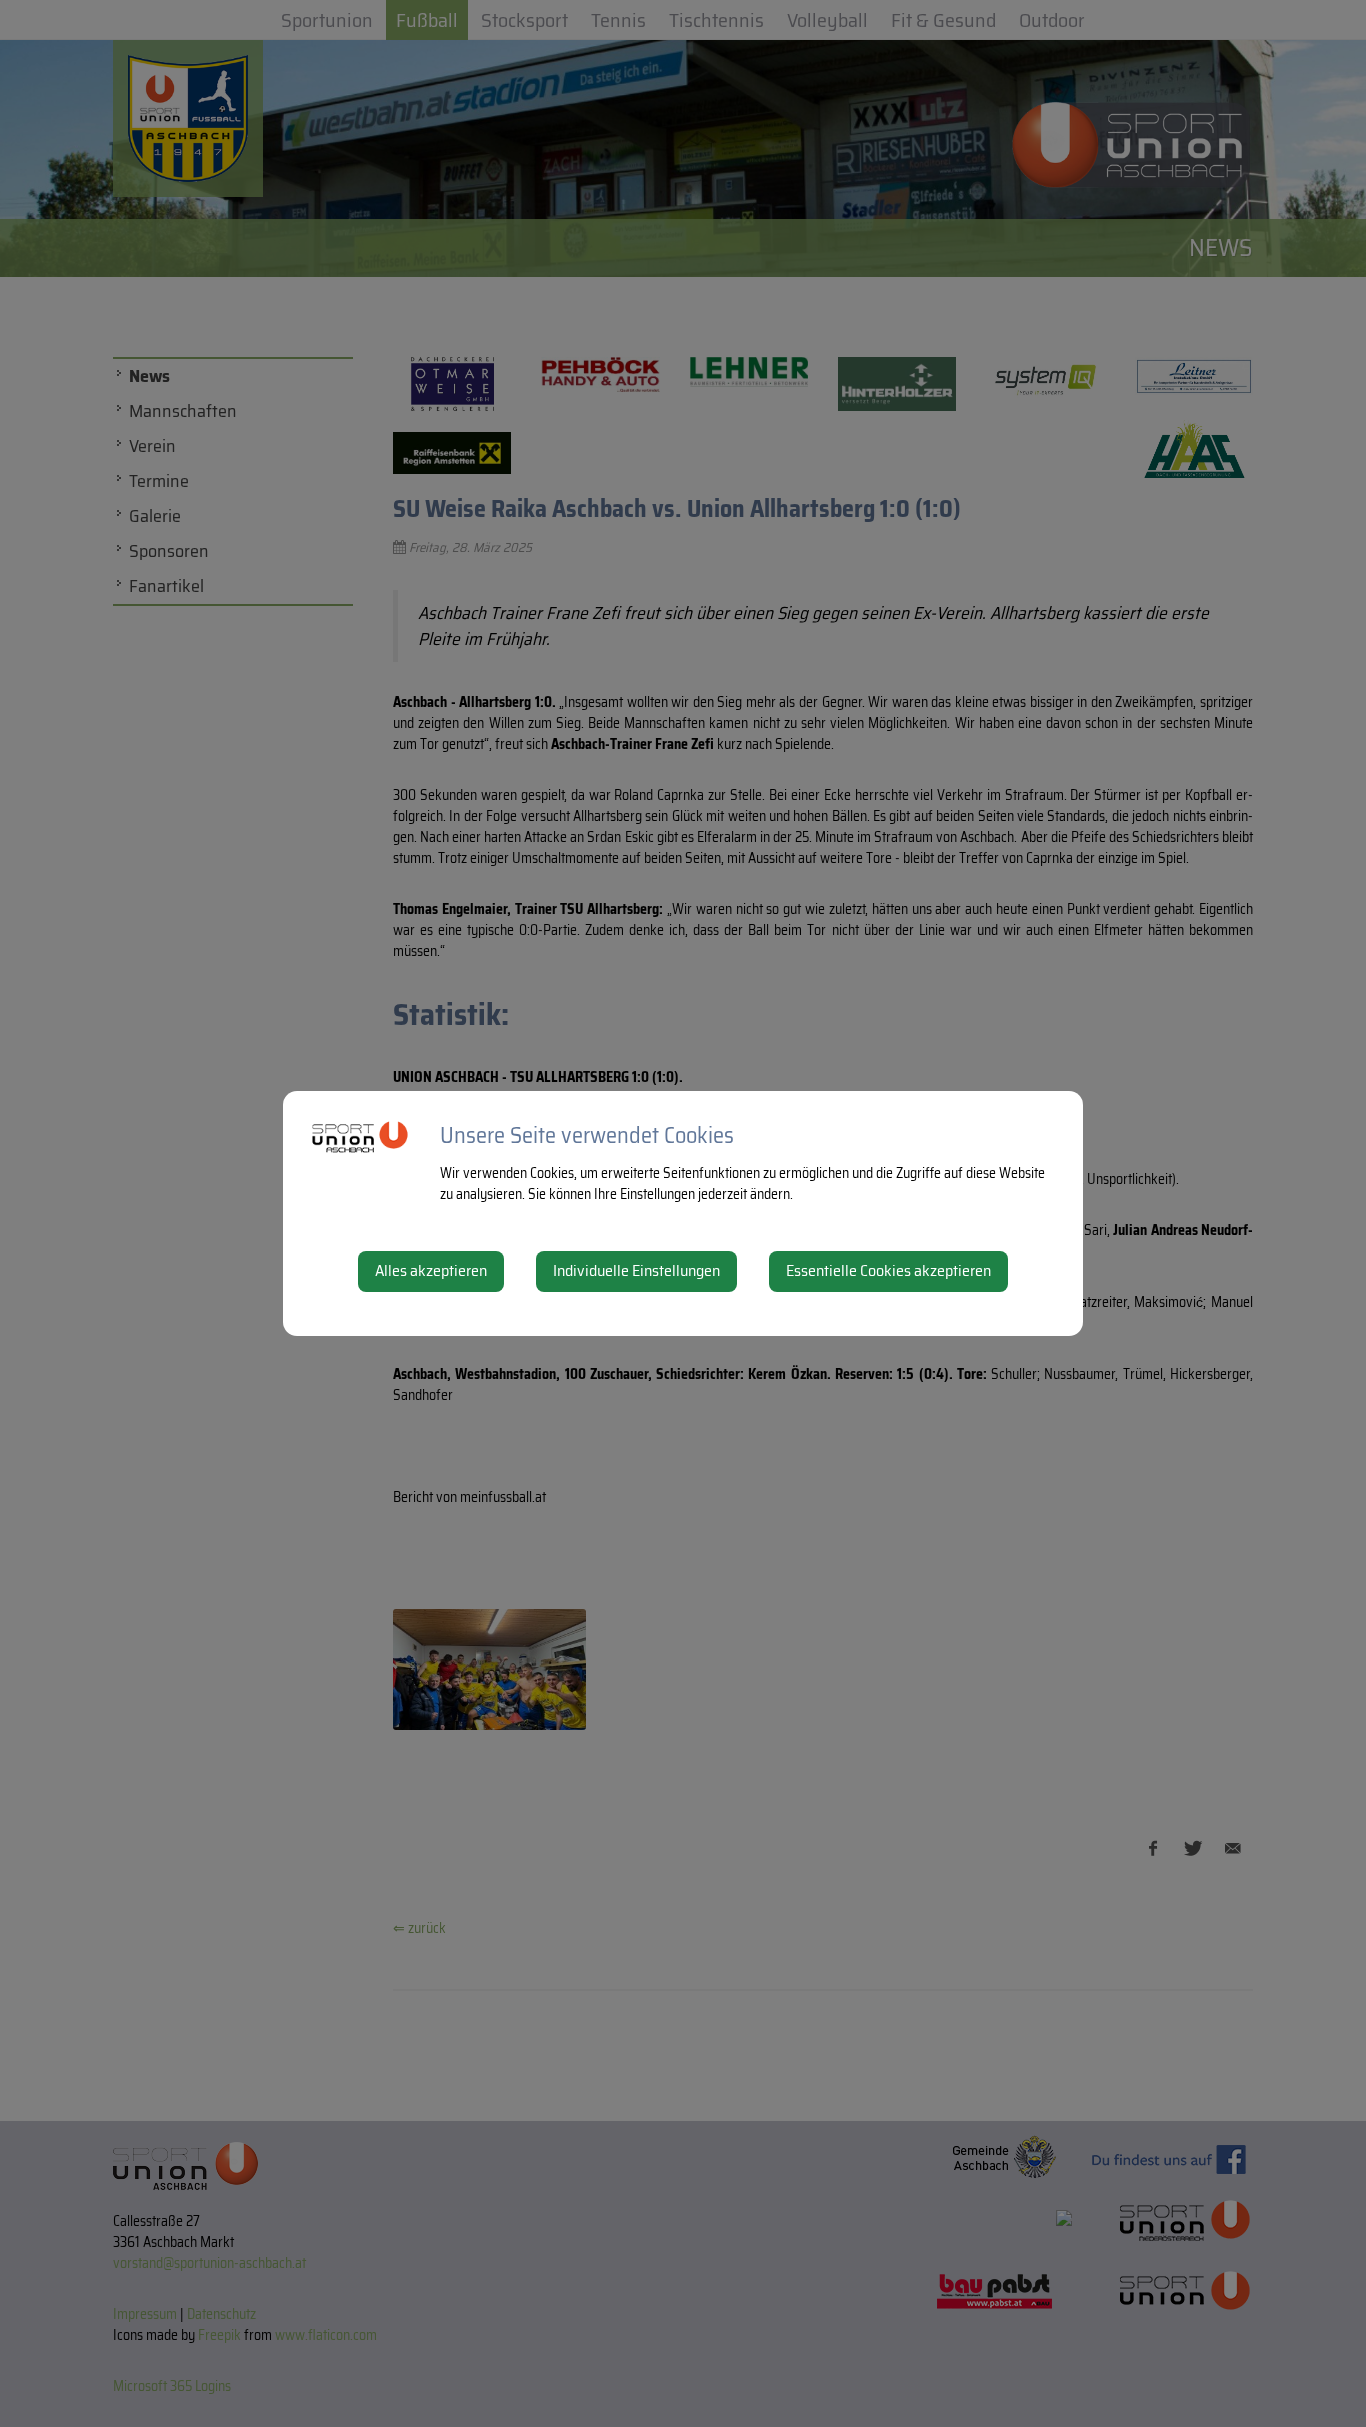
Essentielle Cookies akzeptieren (888, 1270)
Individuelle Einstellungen (636, 1270)
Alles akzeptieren (431, 1270)
